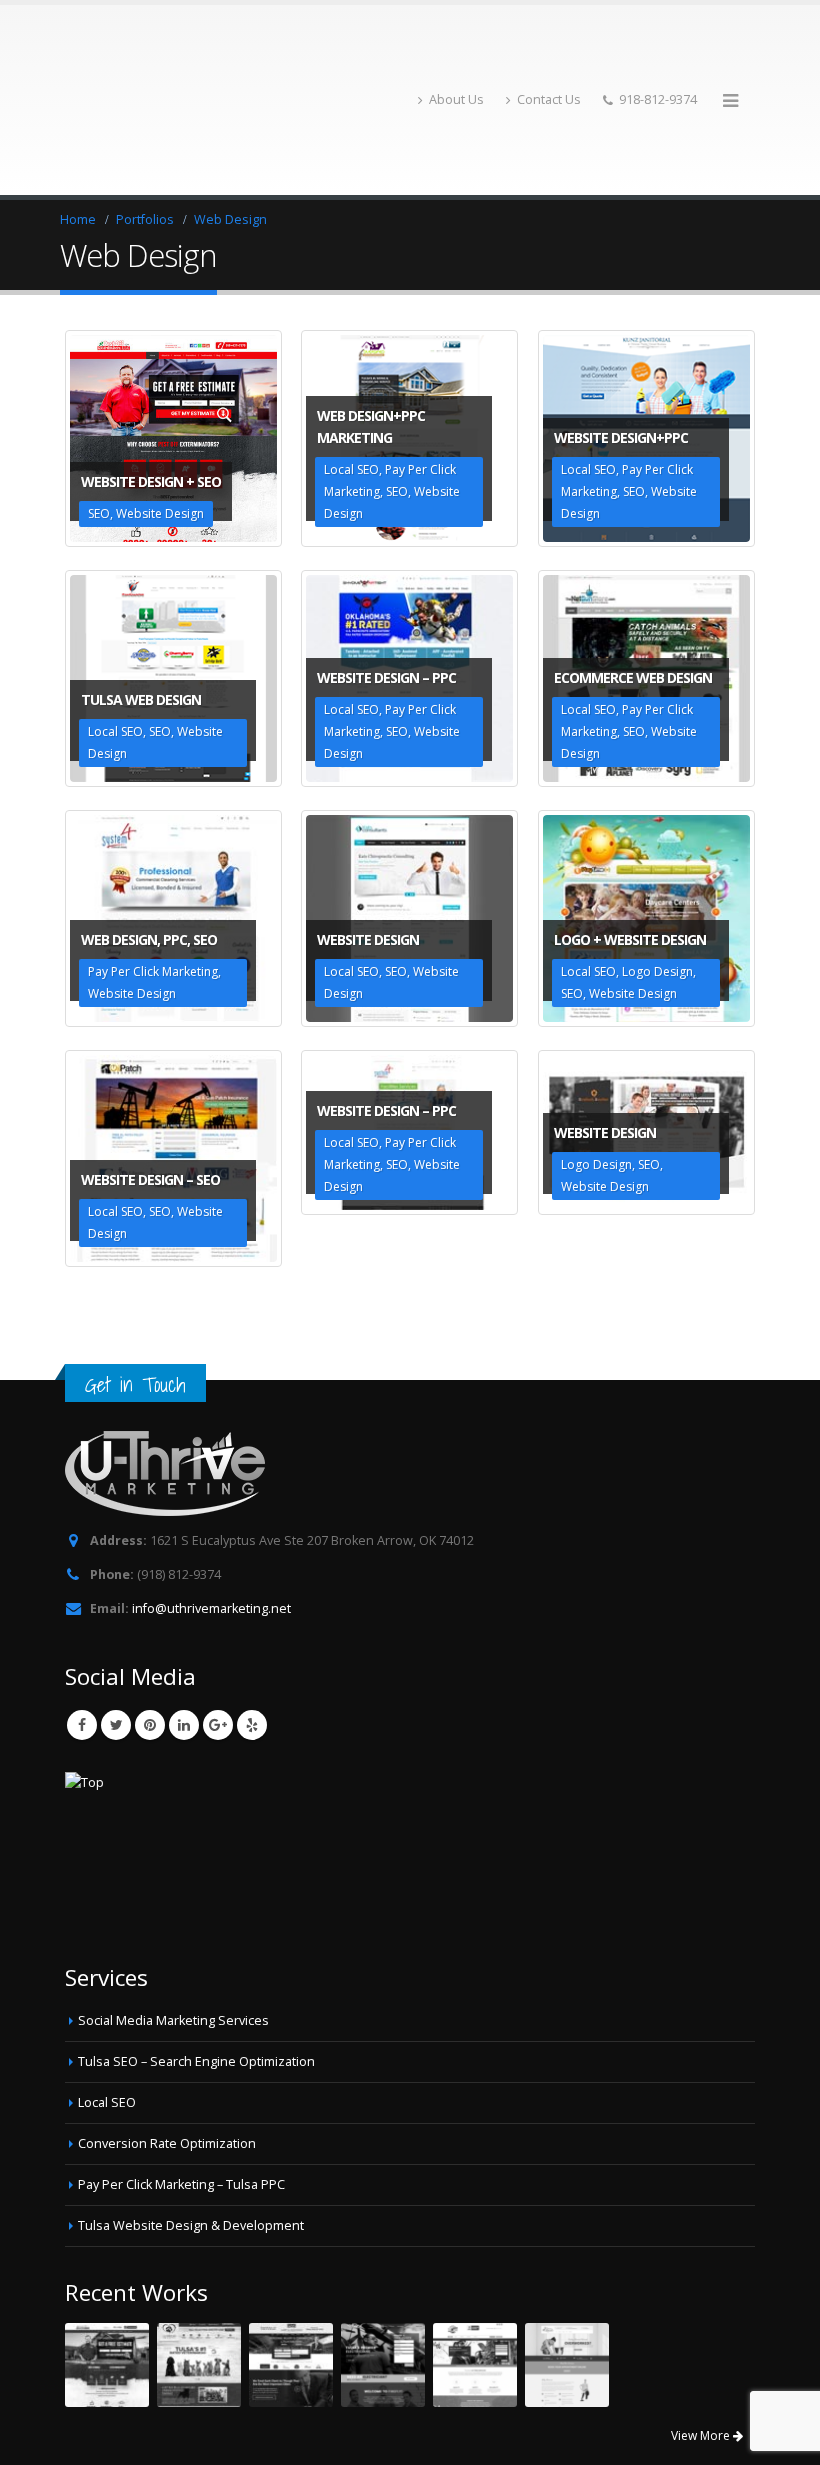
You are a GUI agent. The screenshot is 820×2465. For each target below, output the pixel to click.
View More (702, 2331)
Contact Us (549, 47)
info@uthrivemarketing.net (211, 1504)
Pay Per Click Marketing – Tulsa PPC (181, 2080)
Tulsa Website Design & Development (191, 2121)
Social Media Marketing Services (173, 1916)
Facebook (82, 1621)
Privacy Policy (357, 2428)
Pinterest (150, 1621)
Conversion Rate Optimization (167, 2039)
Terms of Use (446, 2428)
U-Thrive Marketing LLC (206, 2428)
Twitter (116, 1621)
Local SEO (107, 1998)
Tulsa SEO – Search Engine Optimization (196, 1957)
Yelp (252, 1621)
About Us (456, 47)
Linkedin (184, 1621)
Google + (218, 1621)
